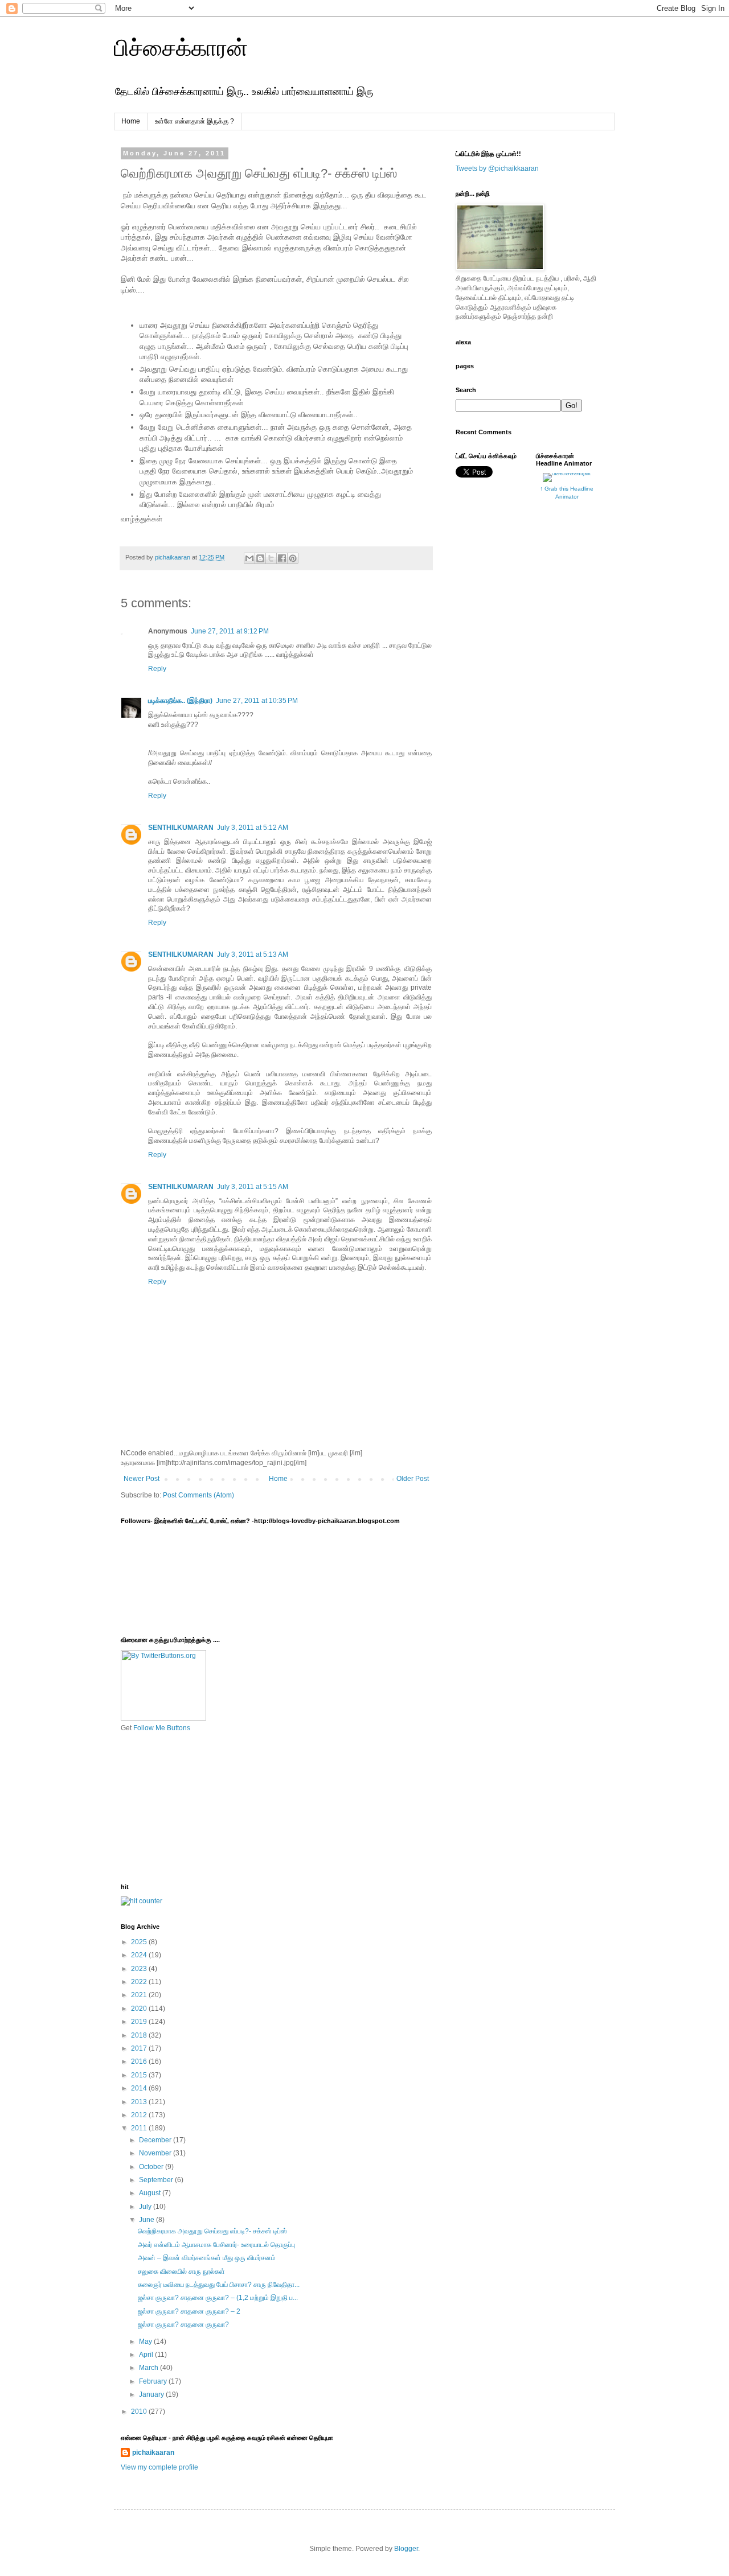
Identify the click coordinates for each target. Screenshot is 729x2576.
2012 (140, 2115)
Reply (157, 669)
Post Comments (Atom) (198, 1495)
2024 (140, 1955)
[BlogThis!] (260, 558)
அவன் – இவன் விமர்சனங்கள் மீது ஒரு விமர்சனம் (207, 2258)
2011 (140, 2128)
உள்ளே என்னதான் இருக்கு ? (194, 121)
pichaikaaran (153, 2452)
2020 (140, 2009)
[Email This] (249, 558)
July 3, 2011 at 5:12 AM (253, 828)
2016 (140, 2061)
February (154, 2381)
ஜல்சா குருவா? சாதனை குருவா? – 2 (189, 2311)
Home (131, 121)
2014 (140, 2088)
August (151, 2193)
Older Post (413, 1479)
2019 (140, 2022)
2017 (140, 2048)
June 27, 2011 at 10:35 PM (257, 701)
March (150, 2368)
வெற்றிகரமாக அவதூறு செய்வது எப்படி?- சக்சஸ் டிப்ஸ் (212, 2231)
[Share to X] (271, 558)
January (152, 2394)
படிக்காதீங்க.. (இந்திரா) (180, 701)
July (146, 2207)
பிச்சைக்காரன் (181, 48)
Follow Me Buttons (162, 1728)
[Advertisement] (178, 1807)
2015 (140, 2075)
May (146, 2342)
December (156, 2140)
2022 (140, 1982)
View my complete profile (159, 2467)
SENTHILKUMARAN (181, 828)
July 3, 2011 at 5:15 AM (253, 1187)
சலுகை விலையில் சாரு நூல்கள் (181, 2272)
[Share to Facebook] (282, 558)
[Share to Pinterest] (293, 558)
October (152, 2167)
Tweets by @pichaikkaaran (497, 168)
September (157, 2180)
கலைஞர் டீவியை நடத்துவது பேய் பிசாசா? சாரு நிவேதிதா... (219, 2285)
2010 (140, 2412)
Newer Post (142, 1479)
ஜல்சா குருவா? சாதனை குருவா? (183, 2324)
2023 (140, 1969)
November (156, 2153)
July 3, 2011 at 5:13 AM (253, 954)
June (148, 2220)
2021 (140, 1995)
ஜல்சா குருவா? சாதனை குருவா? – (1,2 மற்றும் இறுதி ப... (218, 2298)
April (147, 2355)
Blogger (406, 2549)
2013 (140, 2102)
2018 (140, 2035)
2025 (140, 1942)
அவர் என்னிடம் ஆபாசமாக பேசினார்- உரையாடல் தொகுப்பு (216, 2245)
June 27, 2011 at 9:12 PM (230, 631)
